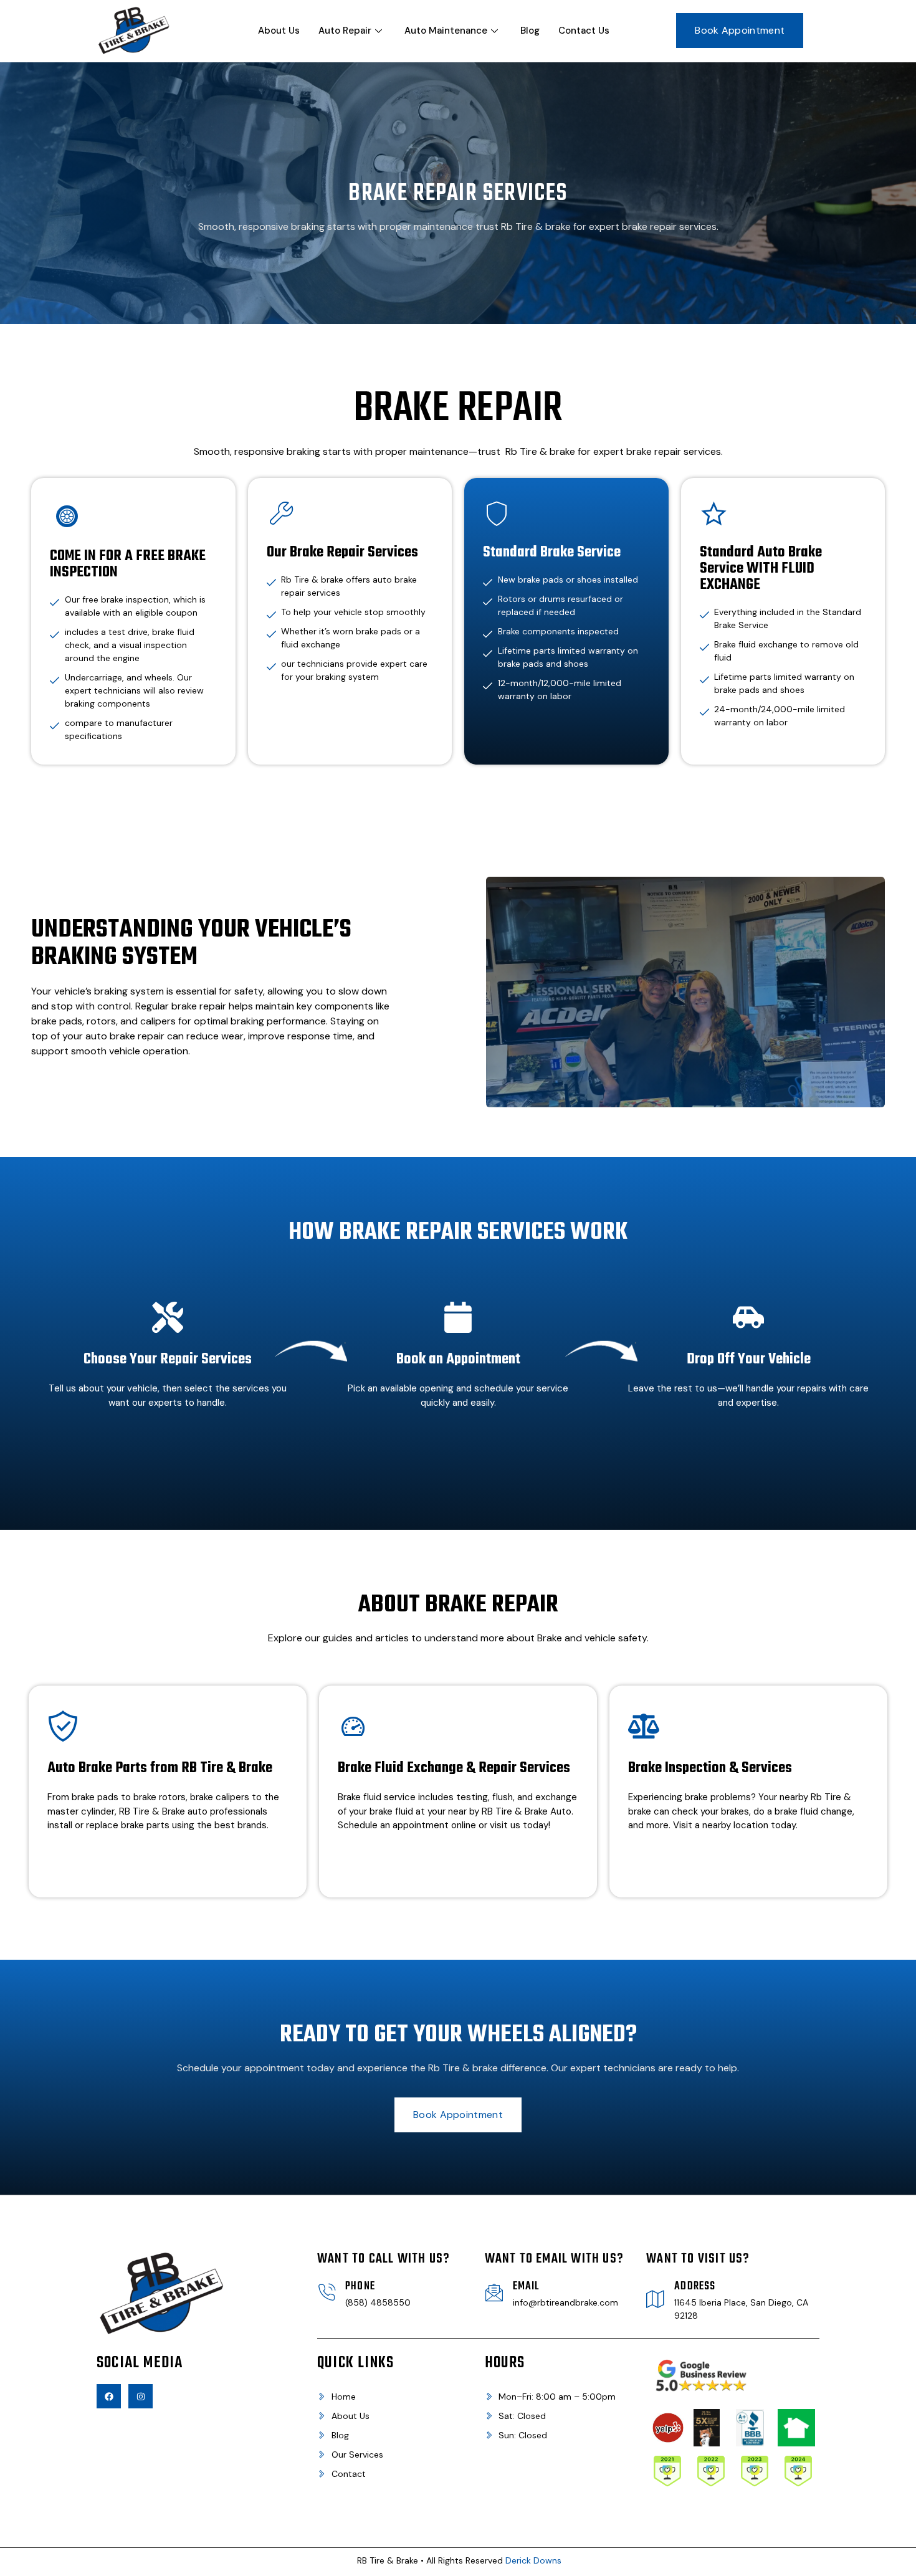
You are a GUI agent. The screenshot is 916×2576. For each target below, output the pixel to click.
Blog (530, 31)
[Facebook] (109, 2396)
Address (695, 2287)
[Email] (494, 2292)
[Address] (656, 2299)
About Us (279, 31)
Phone (360, 2287)
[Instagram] (141, 2396)
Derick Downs (533, 2560)
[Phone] (327, 2292)
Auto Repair (345, 31)
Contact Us (584, 31)
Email (527, 2287)
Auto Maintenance (446, 31)
